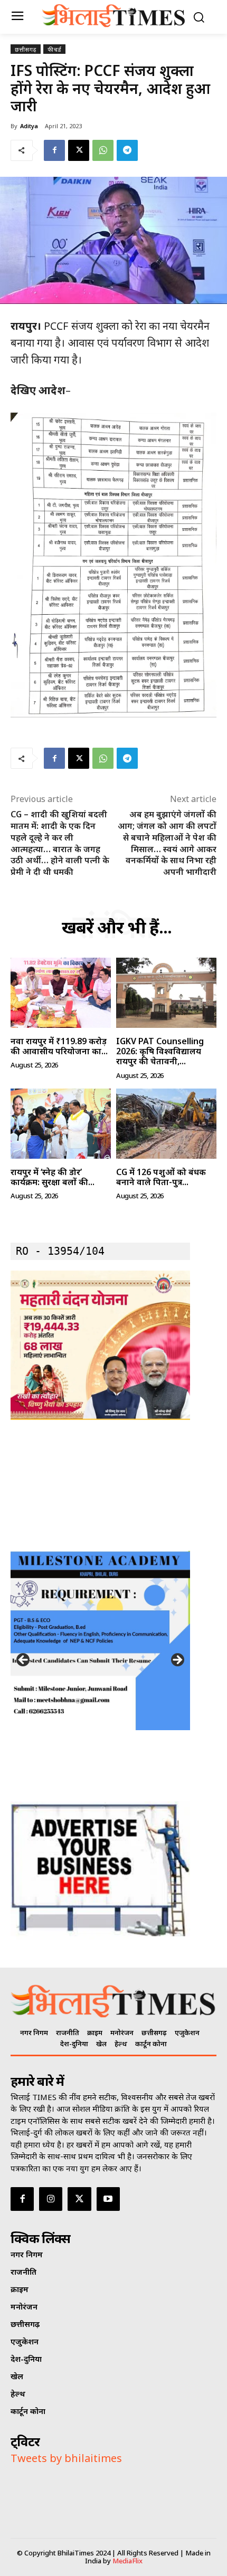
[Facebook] (54, 150)
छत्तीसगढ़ (26, 49)
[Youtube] (108, 2199)
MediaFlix (127, 2561)
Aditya (29, 126)
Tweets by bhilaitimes (66, 2458)
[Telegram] (127, 150)
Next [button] (177, 1661)
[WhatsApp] (103, 150)
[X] (79, 150)
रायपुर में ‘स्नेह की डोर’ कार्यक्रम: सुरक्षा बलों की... (53, 1177)
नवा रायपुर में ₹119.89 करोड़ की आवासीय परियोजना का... (59, 1046)
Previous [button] (24, 1661)
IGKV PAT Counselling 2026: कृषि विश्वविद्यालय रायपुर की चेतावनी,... (160, 1051)
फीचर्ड (54, 49)
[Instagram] (51, 2199)
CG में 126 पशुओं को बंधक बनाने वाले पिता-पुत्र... (161, 1177)
